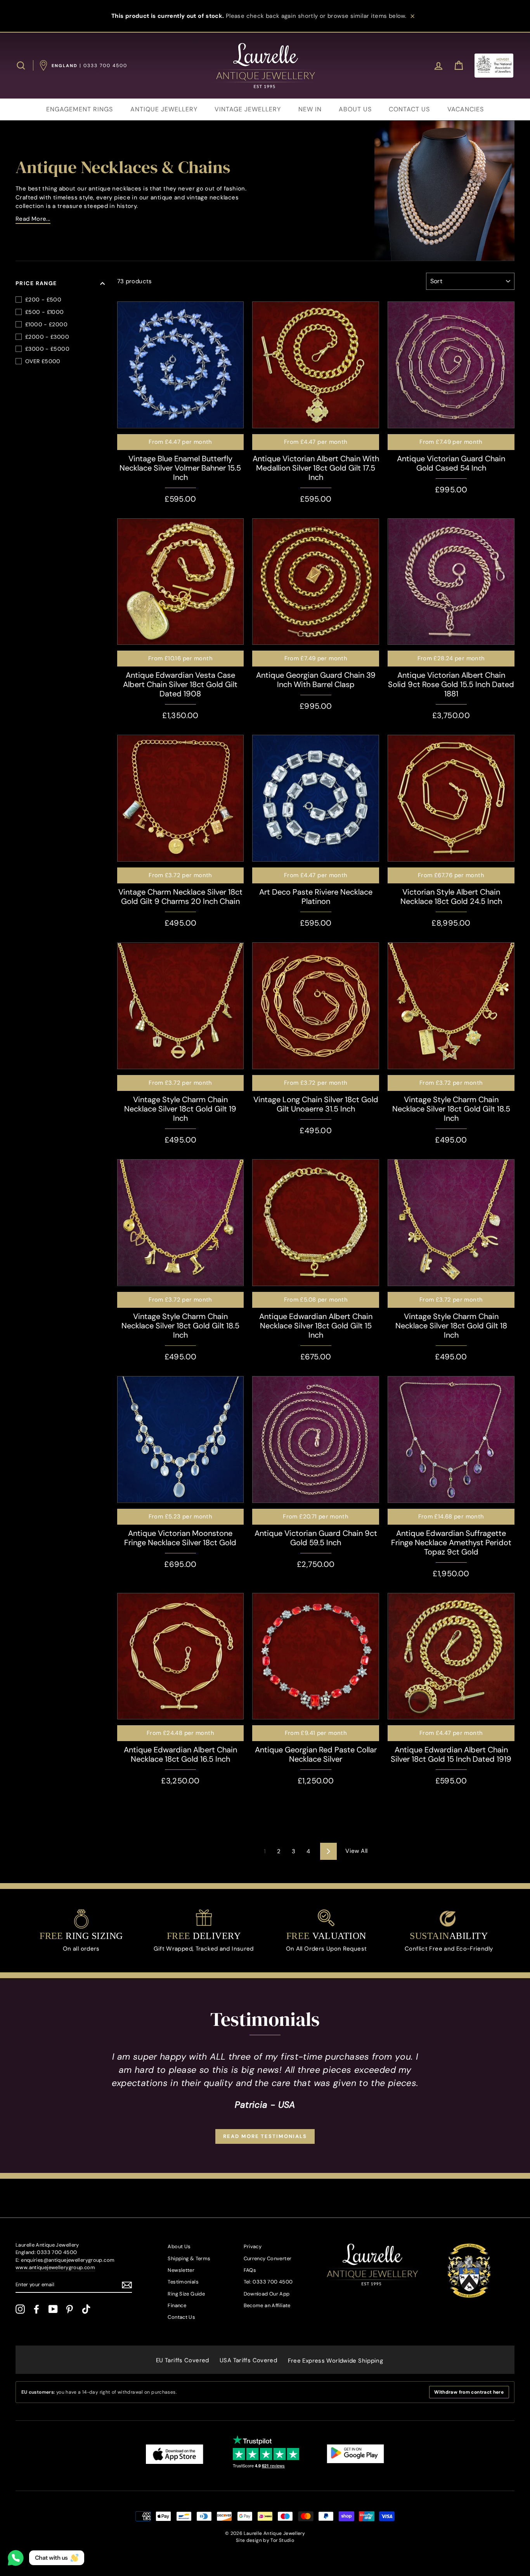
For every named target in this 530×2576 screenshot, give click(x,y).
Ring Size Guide (186, 2294)
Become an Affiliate (267, 2305)
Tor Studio (282, 2540)
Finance (177, 2305)
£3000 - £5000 (47, 349)
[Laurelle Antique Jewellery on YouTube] (53, 2309)
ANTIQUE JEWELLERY (164, 109)
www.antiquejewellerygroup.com (55, 2267)
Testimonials (183, 2282)
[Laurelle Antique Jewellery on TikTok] (86, 2309)
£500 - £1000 (45, 312)
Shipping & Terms (189, 2258)
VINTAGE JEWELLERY (248, 109)
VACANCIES (466, 109)
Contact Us (181, 2317)
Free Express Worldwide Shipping (336, 2361)
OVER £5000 (43, 361)
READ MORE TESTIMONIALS (265, 2136)
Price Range (36, 283)
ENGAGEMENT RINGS (80, 109)
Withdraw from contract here (469, 2392)
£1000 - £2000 (46, 324)
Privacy (253, 2246)
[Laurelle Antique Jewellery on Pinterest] (69, 2309)
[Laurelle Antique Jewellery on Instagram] (20, 2309)
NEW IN (310, 109)
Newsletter (181, 2270)
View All (356, 1851)
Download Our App (267, 2294)
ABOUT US (355, 109)
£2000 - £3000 (47, 337)
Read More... (33, 219)
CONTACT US (409, 109)
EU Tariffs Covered (183, 2360)
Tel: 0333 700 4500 (268, 2282)
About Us (179, 2246)
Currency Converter (268, 2258)
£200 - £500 (43, 299)
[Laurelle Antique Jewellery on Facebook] (36, 2309)
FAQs (250, 2270)
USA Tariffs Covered (248, 2360)
